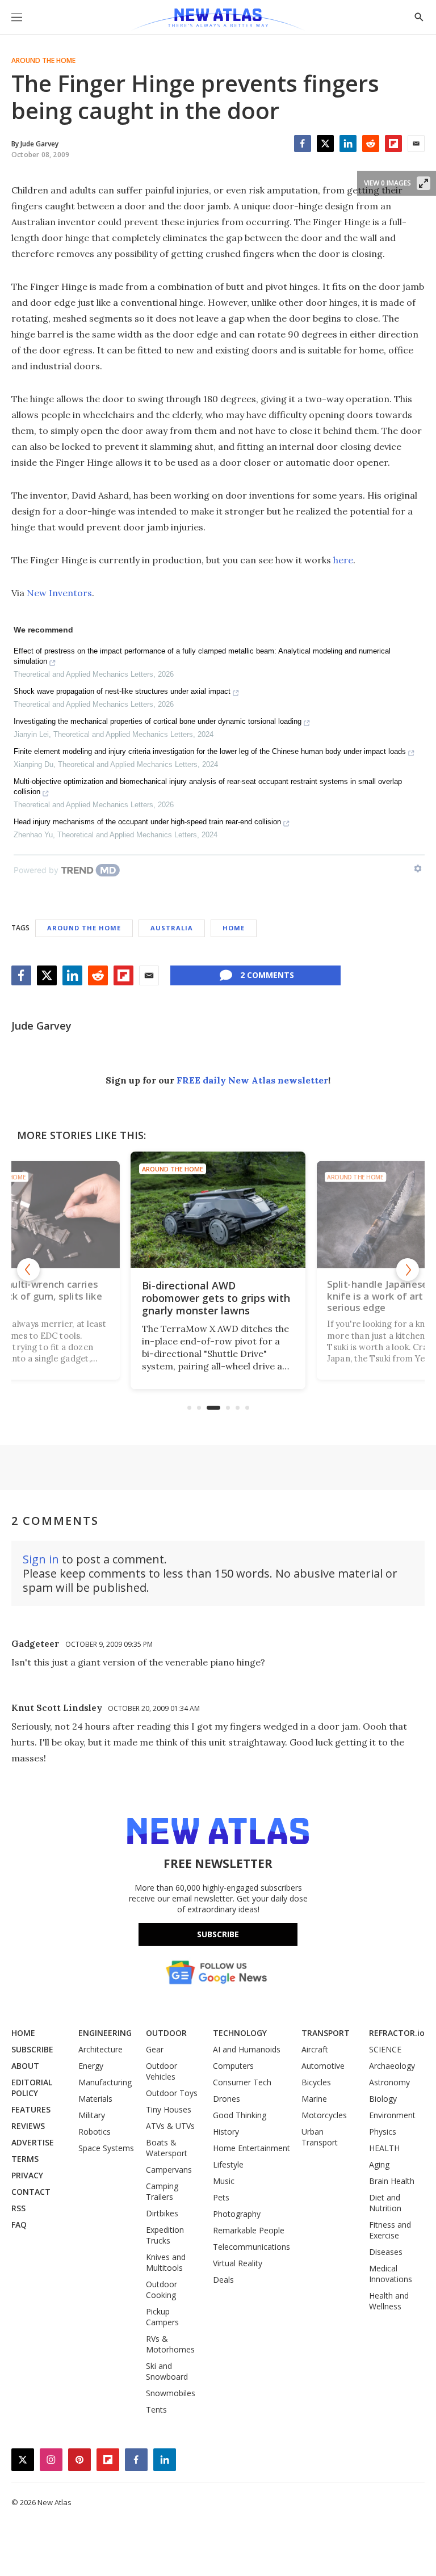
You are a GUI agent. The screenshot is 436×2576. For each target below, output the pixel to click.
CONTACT (31, 2192)
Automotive (323, 2066)
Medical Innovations (391, 2274)
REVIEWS (28, 2126)
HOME (23, 2033)
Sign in (41, 1559)
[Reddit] (371, 144)
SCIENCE (385, 2049)
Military (92, 2115)
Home (234, 928)
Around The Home (43, 61)
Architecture (100, 2049)
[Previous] (28, 1270)
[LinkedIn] (348, 144)
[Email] (416, 144)
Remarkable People (249, 2230)
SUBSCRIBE (32, 2049)
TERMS (25, 2159)
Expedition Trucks (165, 2235)
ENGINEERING (105, 2033)
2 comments (267, 975)
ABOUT (25, 2066)
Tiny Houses (169, 2109)
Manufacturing (105, 2082)
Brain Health (392, 2181)
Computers (233, 2066)
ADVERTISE (33, 2142)
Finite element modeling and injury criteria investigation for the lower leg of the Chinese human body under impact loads (210, 751)
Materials (95, 2099)
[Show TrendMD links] (418, 868)
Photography (237, 2214)
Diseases (386, 2252)
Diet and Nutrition (385, 2203)
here (343, 560)
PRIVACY (27, 2175)
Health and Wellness (389, 2301)
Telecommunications (251, 2247)
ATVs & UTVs (170, 2126)
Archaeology (392, 2066)
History (226, 2132)
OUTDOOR (166, 2033)
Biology (383, 2099)
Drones (227, 2099)
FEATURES (31, 2109)
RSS (18, 2208)
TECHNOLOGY (240, 2033)
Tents (156, 2410)
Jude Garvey (41, 1026)
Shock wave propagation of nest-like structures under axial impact (122, 691)
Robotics (95, 2132)
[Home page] (218, 20)
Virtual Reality (238, 2263)
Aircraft (315, 2049)
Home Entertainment (251, 2148)
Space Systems (106, 2148)
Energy (91, 2066)
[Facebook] (303, 144)
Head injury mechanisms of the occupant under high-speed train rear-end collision (147, 822)
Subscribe (218, 1934)
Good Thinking (240, 2115)
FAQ (19, 2225)
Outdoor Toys (172, 2093)
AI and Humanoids (247, 2049)
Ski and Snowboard (167, 2371)
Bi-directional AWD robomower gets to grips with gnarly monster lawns (216, 1298)
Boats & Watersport (167, 2148)
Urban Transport (320, 2137)
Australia (172, 928)
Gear (155, 2049)
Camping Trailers (162, 2191)
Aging (379, 2164)
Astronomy (389, 2082)
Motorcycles (324, 2115)
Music (224, 2181)
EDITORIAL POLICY (32, 2088)
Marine (314, 2099)
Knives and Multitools (166, 2262)
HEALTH (384, 2148)
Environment (392, 2115)
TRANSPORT (326, 2033)
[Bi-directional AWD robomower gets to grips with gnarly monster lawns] (218, 1210)
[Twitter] (325, 144)
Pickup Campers (162, 2317)
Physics (383, 2132)
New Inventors (59, 593)
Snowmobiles (171, 2393)
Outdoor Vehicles (162, 2071)
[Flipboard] (393, 144)
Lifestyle (228, 2164)
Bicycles (316, 2082)
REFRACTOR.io (397, 2033)
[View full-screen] (424, 183)
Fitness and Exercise (390, 2230)
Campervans (169, 2170)
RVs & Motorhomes (170, 2344)
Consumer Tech (242, 2082)
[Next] (408, 1270)
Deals (223, 2280)
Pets (221, 2197)
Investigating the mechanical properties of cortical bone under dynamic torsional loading (158, 721)
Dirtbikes (162, 2213)
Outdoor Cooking (162, 2290)
